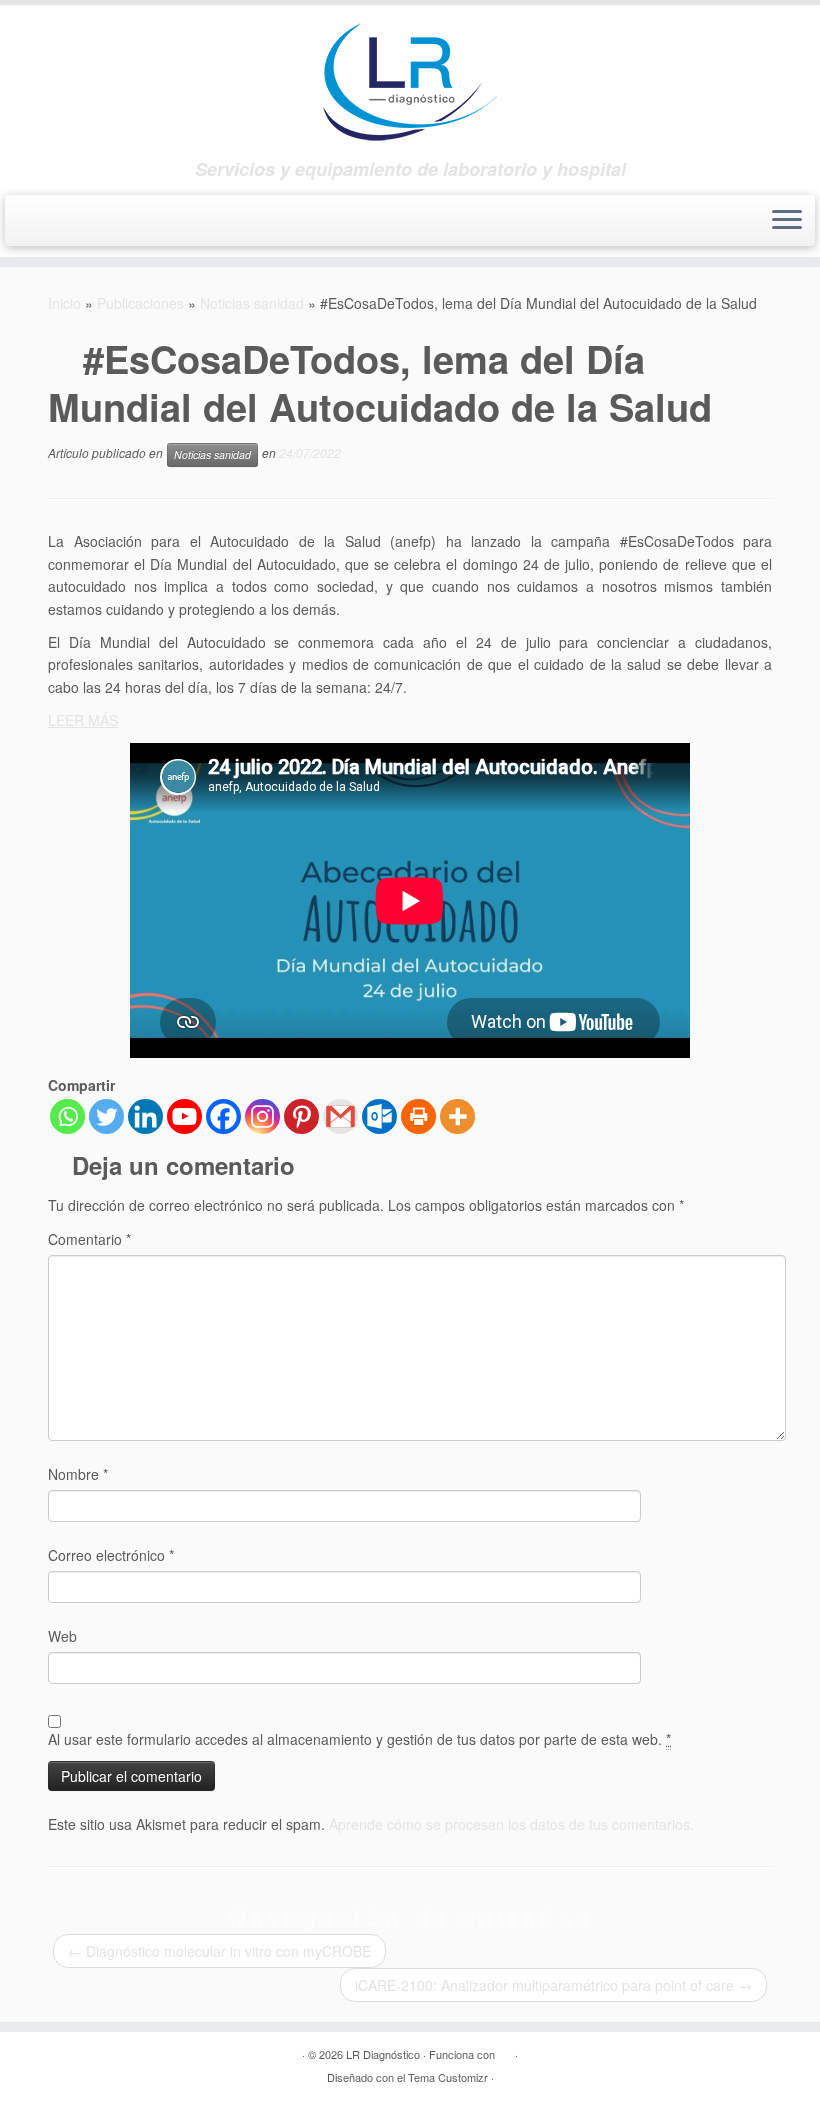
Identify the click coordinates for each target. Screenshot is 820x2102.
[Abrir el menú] (787, 221)
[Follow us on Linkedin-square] (113, 223)
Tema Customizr (448, 2077)
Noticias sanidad (252, 303)
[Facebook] (223, 1116)
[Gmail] (340, 1116)
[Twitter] (106, 1116)
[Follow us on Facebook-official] (41, 223)
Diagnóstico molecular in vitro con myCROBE (219, 1951)
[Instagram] (262, 1116)
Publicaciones (140, 303)
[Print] (418, 1116)
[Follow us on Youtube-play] (77, 223)
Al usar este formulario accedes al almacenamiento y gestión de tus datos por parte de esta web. (359, 1739)
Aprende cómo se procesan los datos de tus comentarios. (511, 1824)
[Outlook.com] (379, 1116)
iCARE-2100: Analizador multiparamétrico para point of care (553, 1985)
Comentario (89, 1239)
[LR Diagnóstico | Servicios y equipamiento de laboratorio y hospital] (410, 82)
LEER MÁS (83, 720)
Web (62, 1636)
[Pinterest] (301, 1116)
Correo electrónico (111, 1555)
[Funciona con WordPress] (505, 2050)
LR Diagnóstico (383, 2054)
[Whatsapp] (67, 1116)
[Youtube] (184, 1116)
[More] (457, 1116)
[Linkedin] (145, 1116)
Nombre (78, 1474)
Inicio (64, 303)
